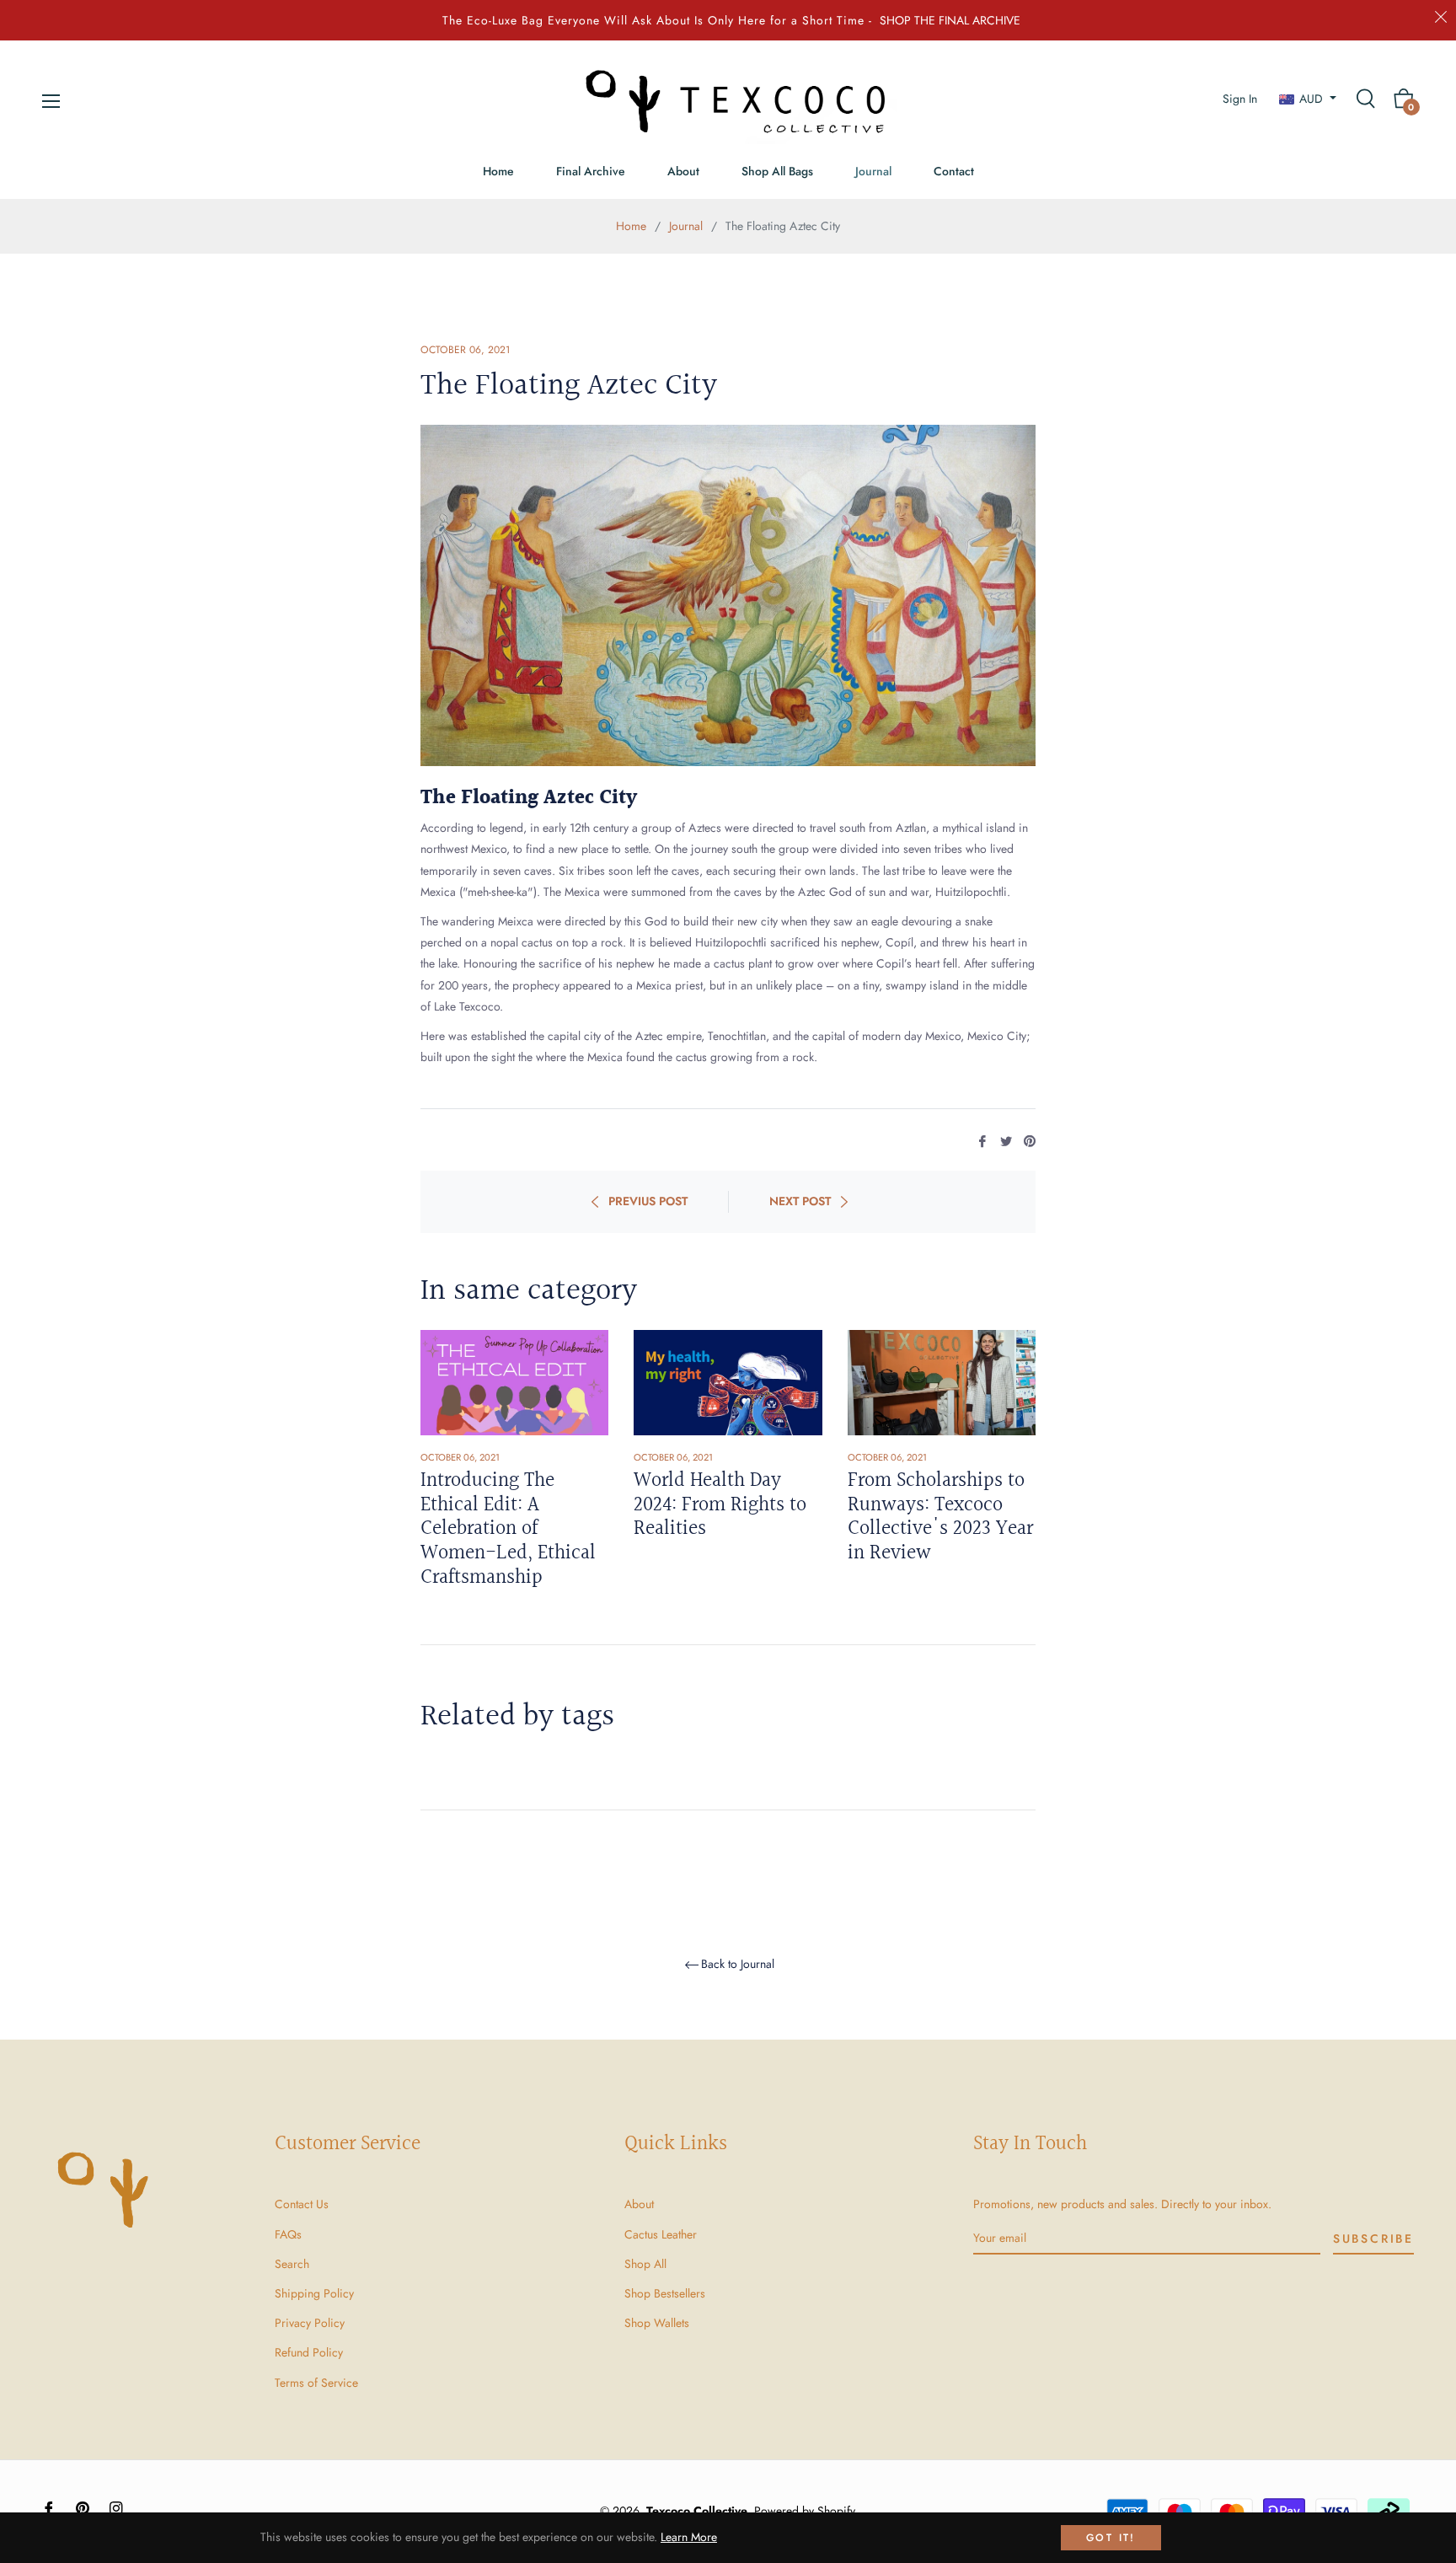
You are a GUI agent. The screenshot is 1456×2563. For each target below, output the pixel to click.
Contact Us (302, 2204)
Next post (800, 1201)
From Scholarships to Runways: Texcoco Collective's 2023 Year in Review (940, 1517)
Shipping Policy (314, 2293)
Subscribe (1373, 2239)
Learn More (689, 2537)
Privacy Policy (310, 2323)
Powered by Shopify (805, 2511)
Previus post (648, 1201)
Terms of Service (316, 2383)
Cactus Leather (661, 2234)
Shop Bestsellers (665, 2293)
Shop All (645, 2264)
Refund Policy (309, 2352)
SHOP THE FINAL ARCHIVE (950, 20)
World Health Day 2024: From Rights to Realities (720, 1505)
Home (631, 226)
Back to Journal (738, 1965)
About (639, 2204)
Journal (686, 226)
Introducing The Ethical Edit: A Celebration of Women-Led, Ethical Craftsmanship (508, 1529)
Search (292, 2264)
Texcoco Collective (697, 2511)
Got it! (1111, 2538)
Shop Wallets (657, 2323)
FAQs (288, 2234)
